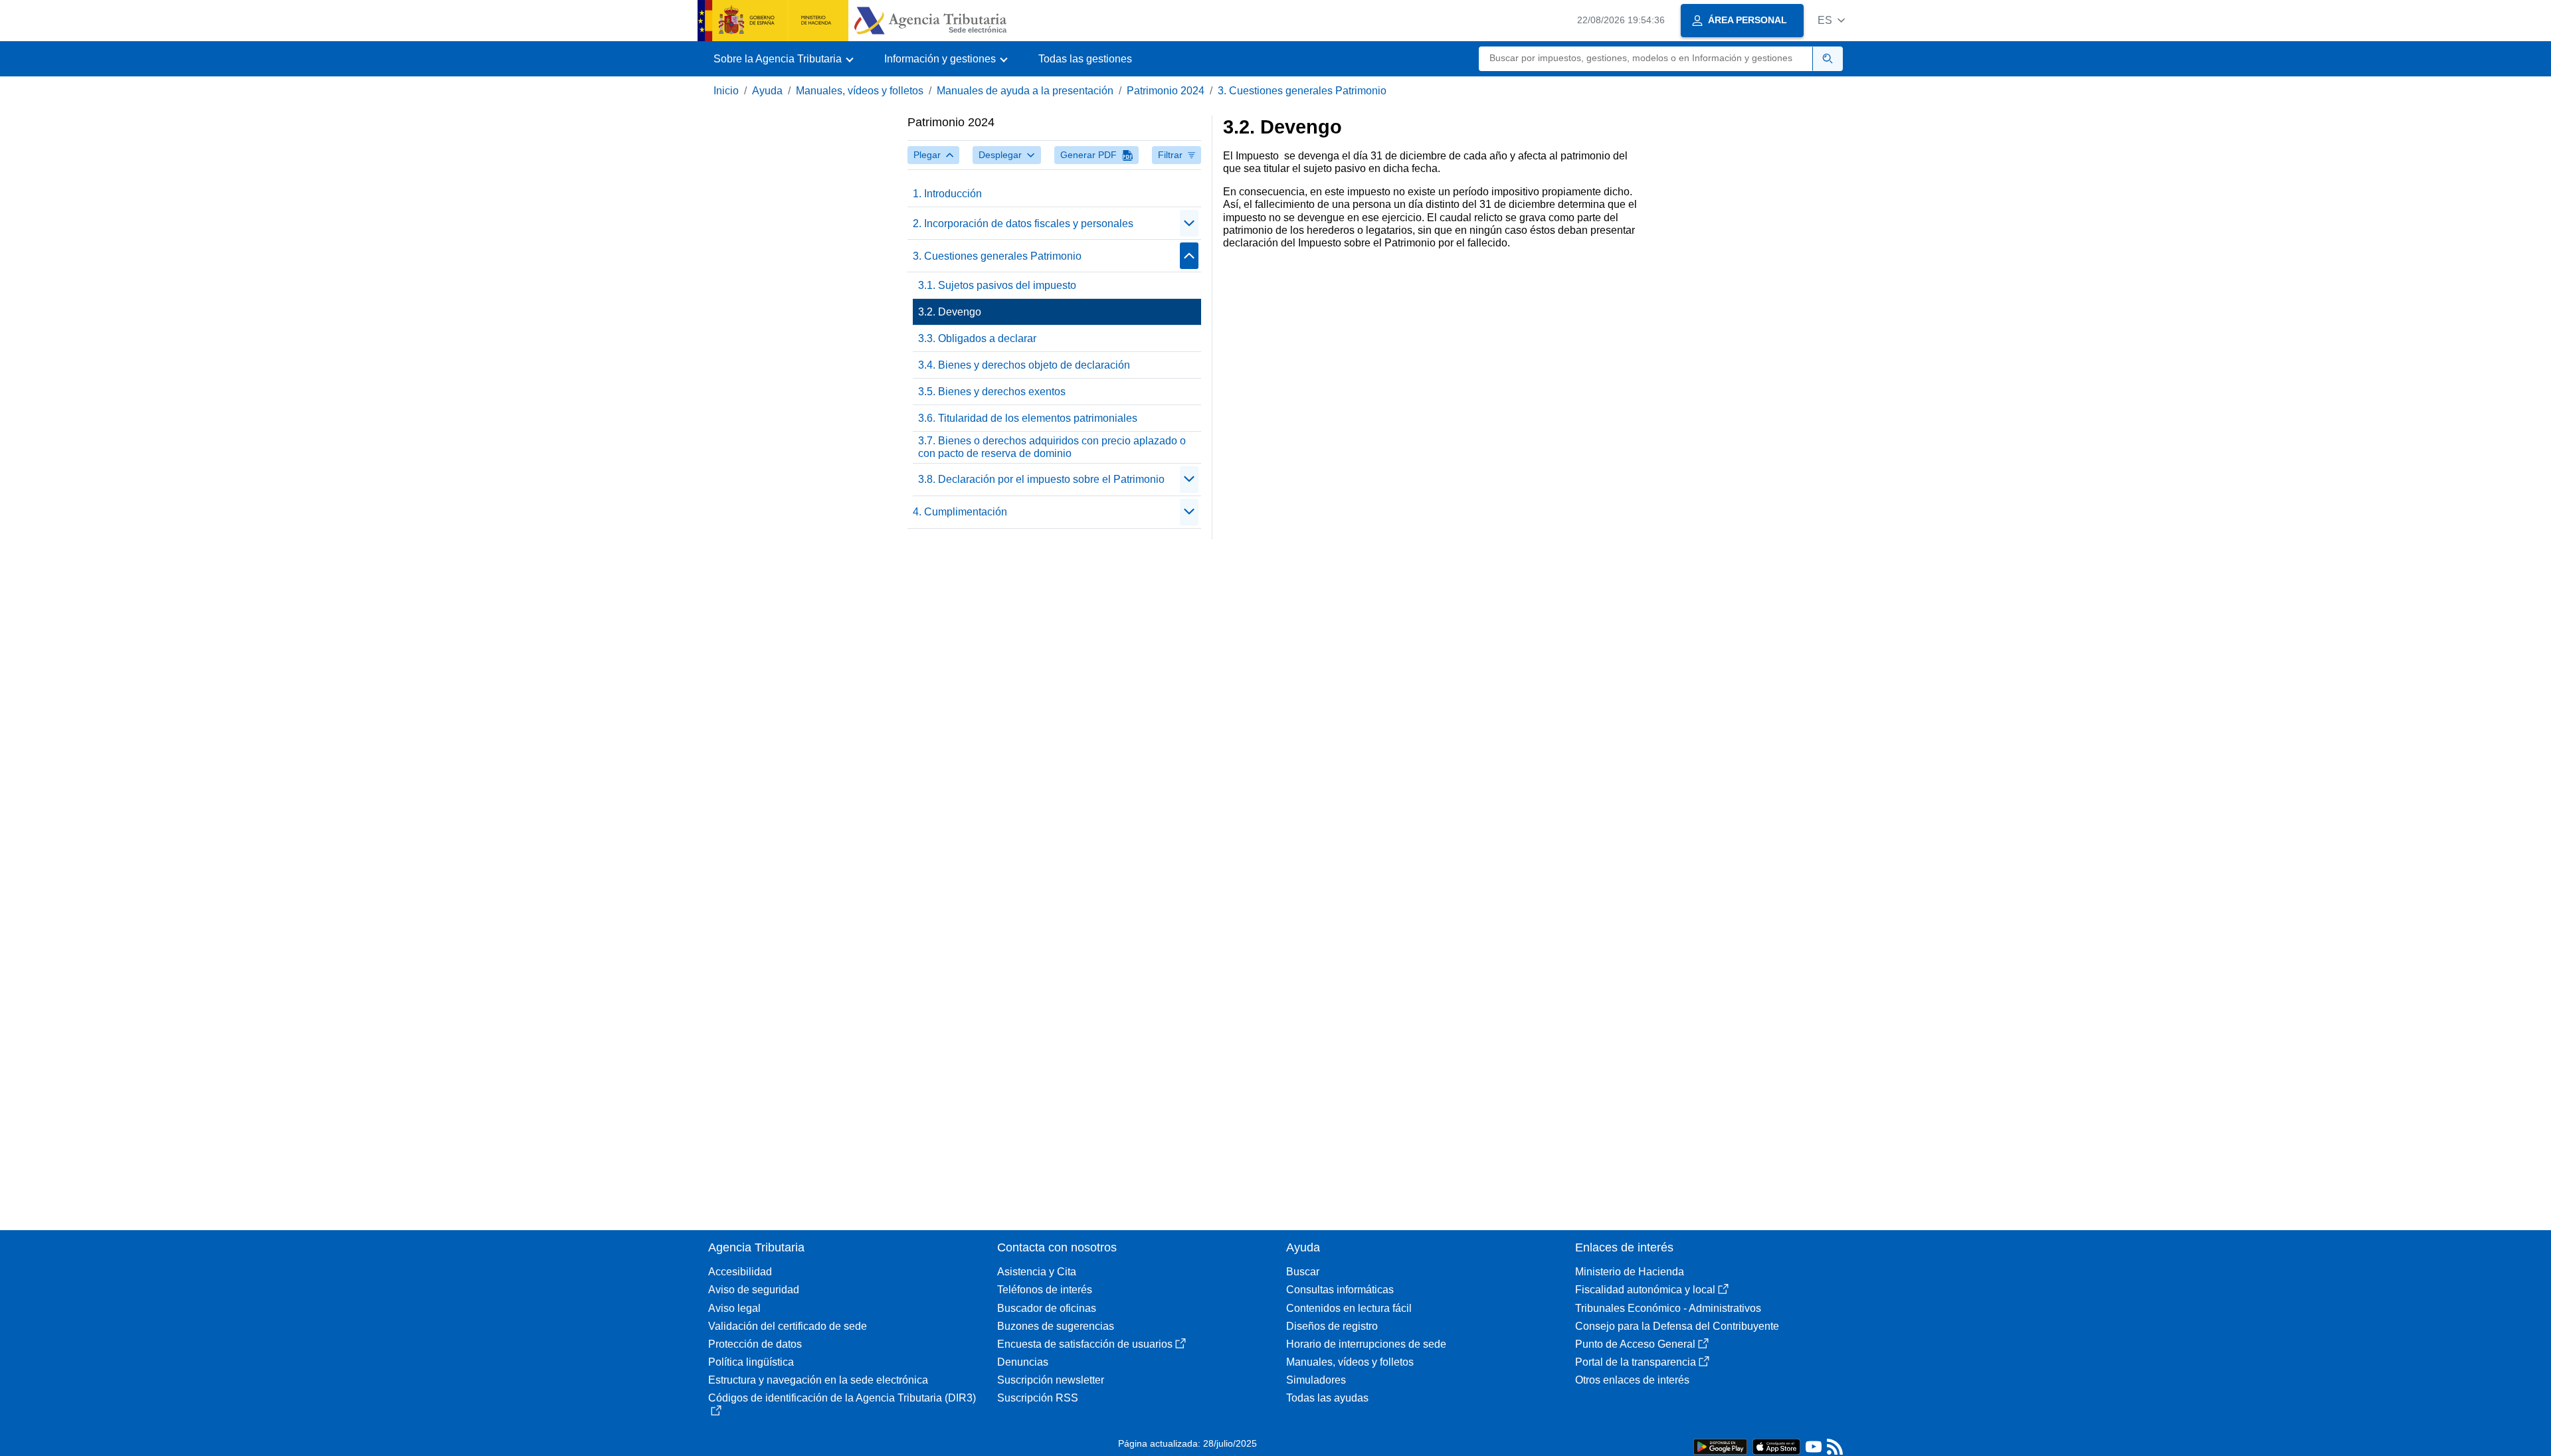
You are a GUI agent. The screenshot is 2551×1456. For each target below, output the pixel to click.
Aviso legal (734, 1308)
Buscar (1303, 1272)
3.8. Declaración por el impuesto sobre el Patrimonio (1041, 479)
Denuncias (1023, 1362)
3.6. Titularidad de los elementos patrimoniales (1028, 418)
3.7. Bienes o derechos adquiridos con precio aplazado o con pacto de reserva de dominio (1052, 447)
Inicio (726, 91)
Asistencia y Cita (1037, 1272)
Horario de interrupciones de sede (1366, 1344)
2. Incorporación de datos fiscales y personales (1023, 224)
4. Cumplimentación (960, 512)
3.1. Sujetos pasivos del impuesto (997, 285)
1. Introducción (947, 194)
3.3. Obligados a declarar (977, 338)
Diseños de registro (1332, 1326)
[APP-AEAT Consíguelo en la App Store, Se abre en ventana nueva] (1776, 1446)
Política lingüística (751, 1362)
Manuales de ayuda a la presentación (1025, 91)
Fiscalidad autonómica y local (1645, 1290)
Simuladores (1316, 1380)
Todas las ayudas (1327, 1398)
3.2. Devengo (950, 312)
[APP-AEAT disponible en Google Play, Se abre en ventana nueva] (1720, 1446)
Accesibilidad (740, 1272)
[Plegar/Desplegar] (1189, 223)
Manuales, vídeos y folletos (860, 91)
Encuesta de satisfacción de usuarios (1085, 1344)
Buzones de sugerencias (1056, 1326)
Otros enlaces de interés (1632, 1380)
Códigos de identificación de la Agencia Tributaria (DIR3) (842, 1398)
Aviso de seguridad (754, 1290)
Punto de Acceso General (1635, 1344)
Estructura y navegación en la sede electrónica (818, 1380)
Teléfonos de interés (1045, 1290)
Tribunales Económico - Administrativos (1668, 1308)
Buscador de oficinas (1047, 1308)
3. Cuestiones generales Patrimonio (1302, 91)
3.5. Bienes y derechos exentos (992, 392)
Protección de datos (755, 1344)
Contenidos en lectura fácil (1349, 1308)
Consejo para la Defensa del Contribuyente (1677, 1326)
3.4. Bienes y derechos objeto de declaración (1024, 365)
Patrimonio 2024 (1166, 91)
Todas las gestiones (1085, 59)
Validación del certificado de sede (788, 1326)
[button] (1831, 20)
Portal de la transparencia (1636, 1362)
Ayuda (767, 91)
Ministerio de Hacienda (1630, 1272)
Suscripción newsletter (1051, 1380)
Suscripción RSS (1038, 1398)
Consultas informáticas (1340, 1290)
